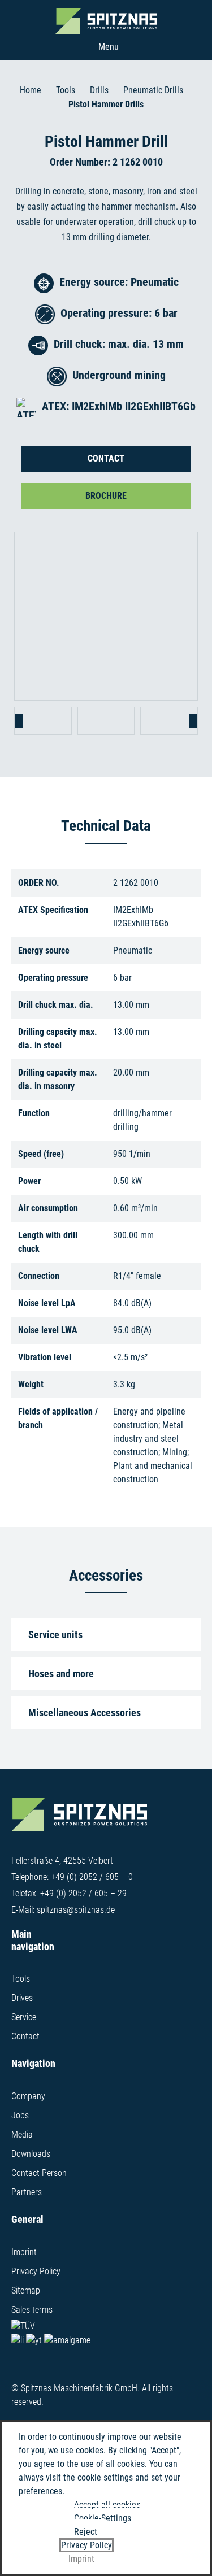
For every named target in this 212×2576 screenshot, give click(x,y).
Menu (109, 47)
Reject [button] (86, 2532)
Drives (22, 1998)
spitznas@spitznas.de (76, 1910)
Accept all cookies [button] (107, 2505)
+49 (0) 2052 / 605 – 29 (83, 1893)
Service (24, 2017)
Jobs (20, 2115)
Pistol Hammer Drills (106, 104)
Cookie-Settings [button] (103, 2518)
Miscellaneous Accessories (85, 1713)
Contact (106, 458)
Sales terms (32, 2310)
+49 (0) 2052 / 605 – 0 (92, 1877)
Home (31, 90)
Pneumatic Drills (153, 90)
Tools (66, 90)
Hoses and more (61, 1674)
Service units (55, 1635)
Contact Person (39, 2173)
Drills (99, 90)
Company (28, 2096)
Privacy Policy (36, 2271)
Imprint (24, 2252)
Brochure (106, 496)
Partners (27, 2192)
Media (22, 2135)
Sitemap (26, 2290)
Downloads (31, 2154)
